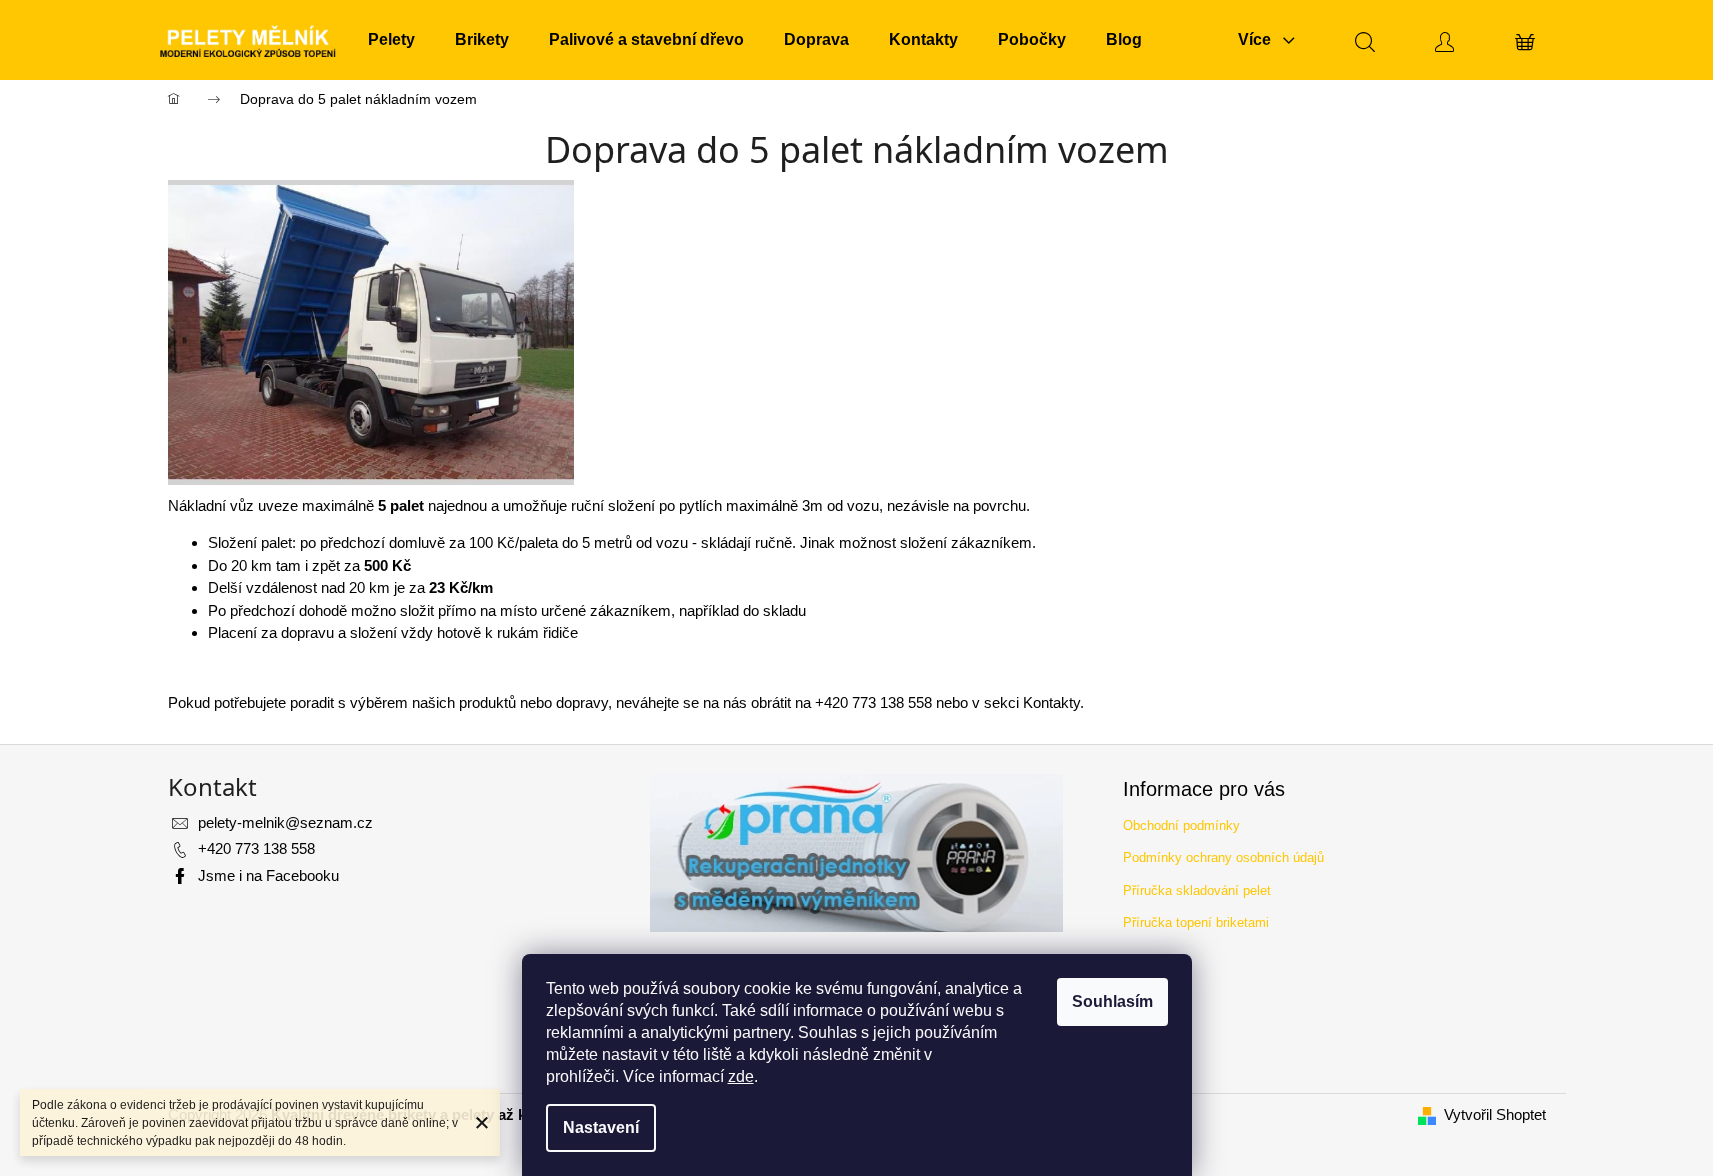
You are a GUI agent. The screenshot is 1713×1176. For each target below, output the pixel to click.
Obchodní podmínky (1181, 825)
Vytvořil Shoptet (1495, 1114)
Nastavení (601, 1127)
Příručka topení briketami (1196, 922)
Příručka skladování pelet (1197, 890)
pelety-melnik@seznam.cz (285, 822)
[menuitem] (391, 40)
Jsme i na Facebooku (268, 875)
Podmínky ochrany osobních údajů (1223, 857)
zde (741, 1076)
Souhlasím (1112, 1001)
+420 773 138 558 (256, 848)
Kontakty (1051, 702)
